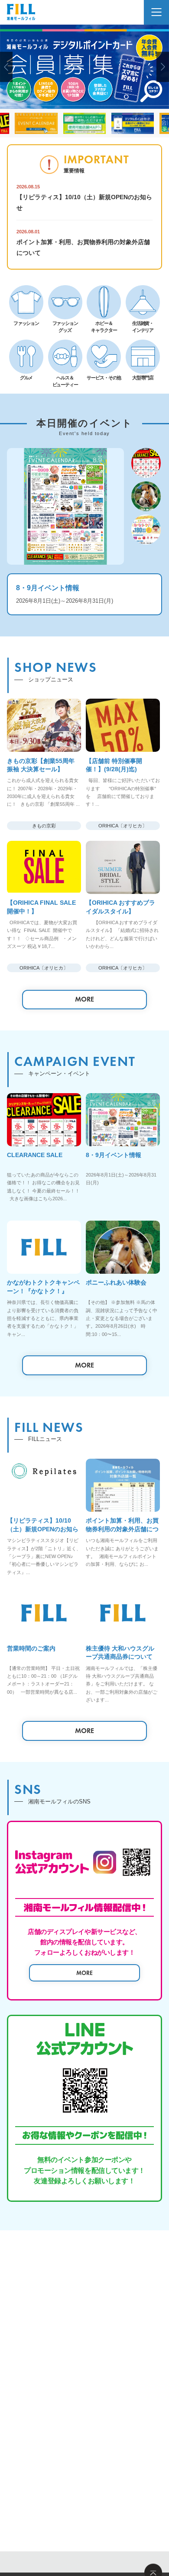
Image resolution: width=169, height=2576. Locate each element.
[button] (6, 67)
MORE (84, 999)
